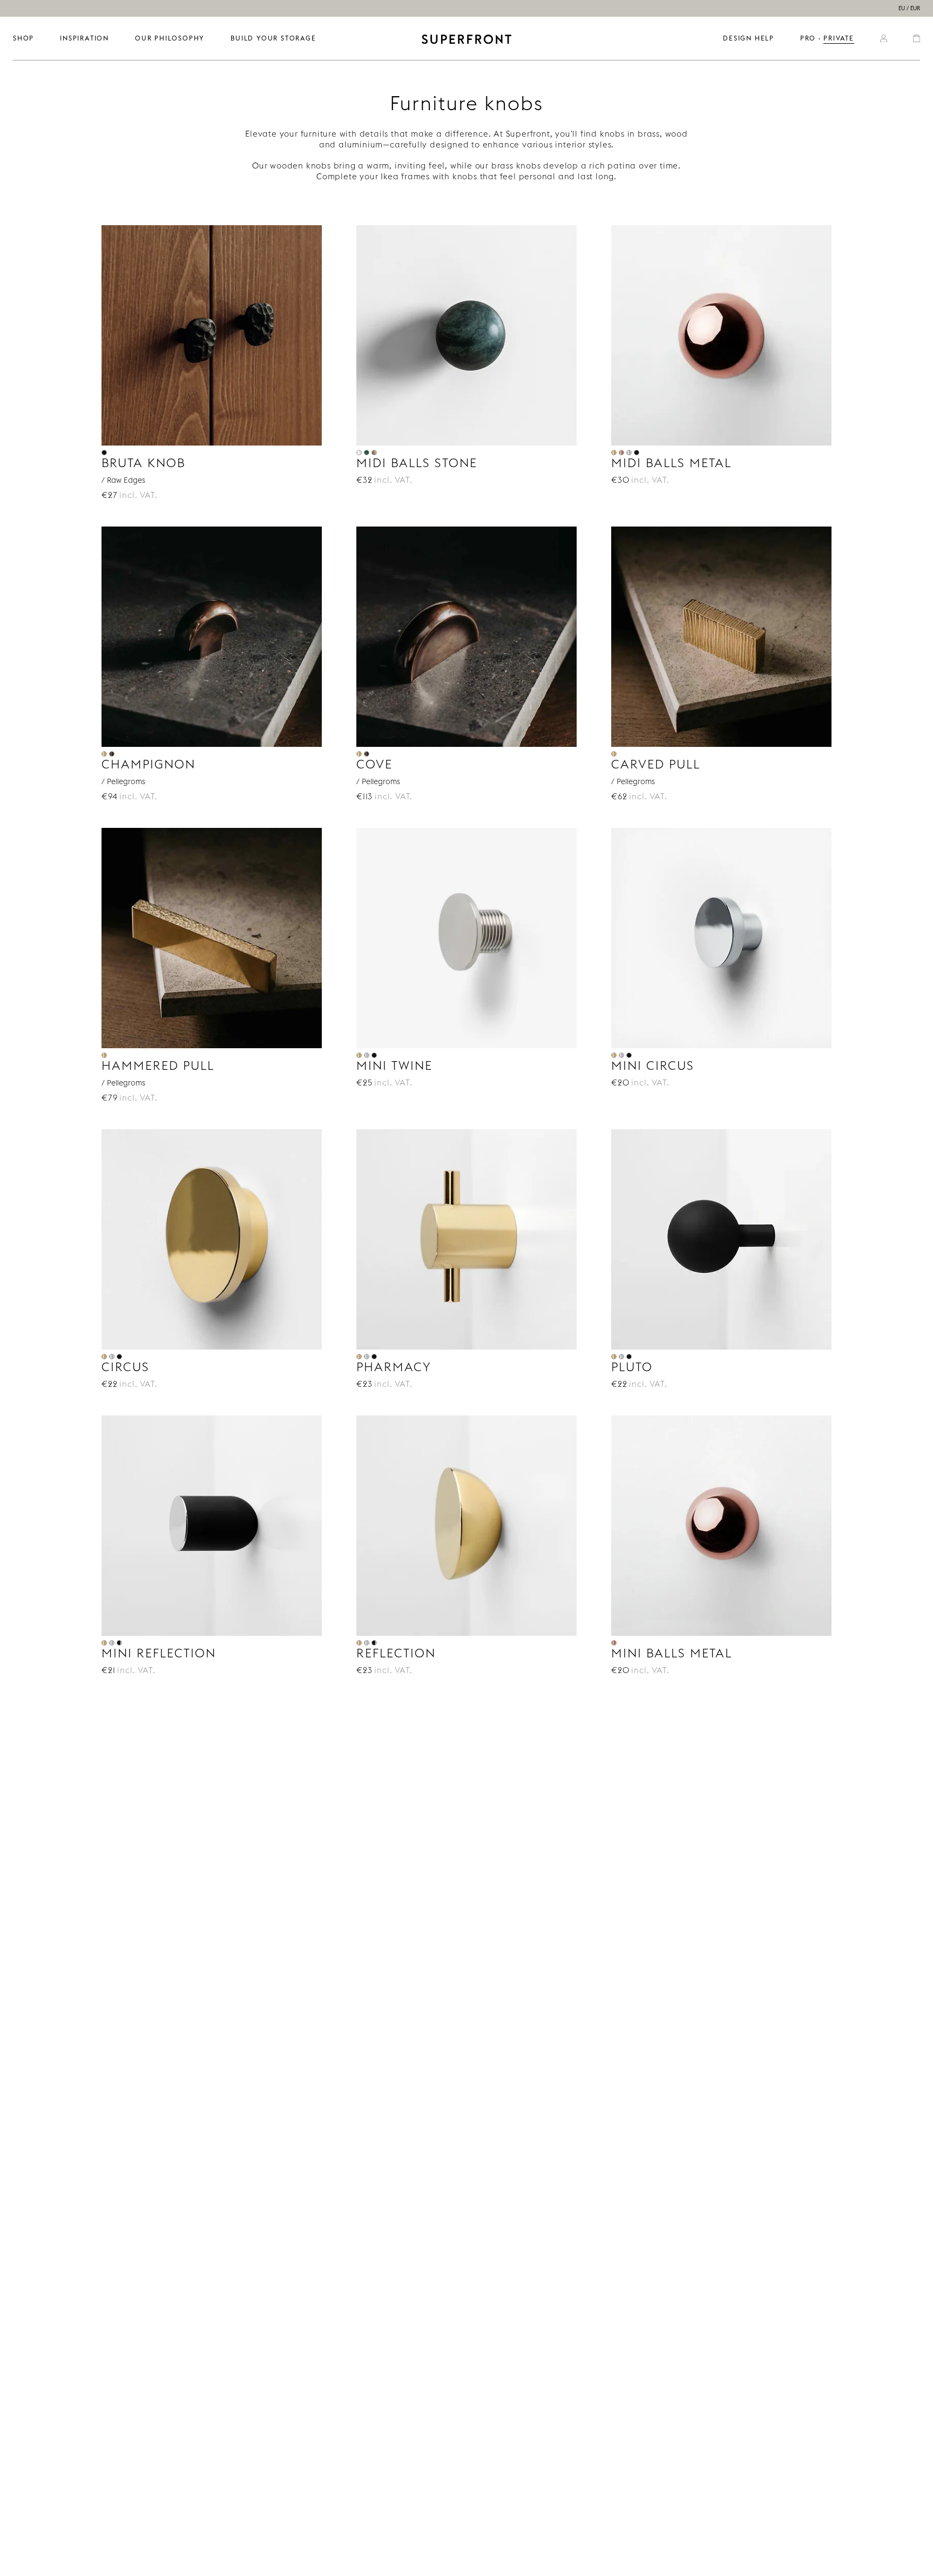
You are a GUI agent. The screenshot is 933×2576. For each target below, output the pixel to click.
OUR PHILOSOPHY (170, 38)
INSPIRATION (84, 38)
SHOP (23, 38)
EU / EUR (909, 8)
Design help (749, 38)
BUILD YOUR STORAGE (273, 38)
